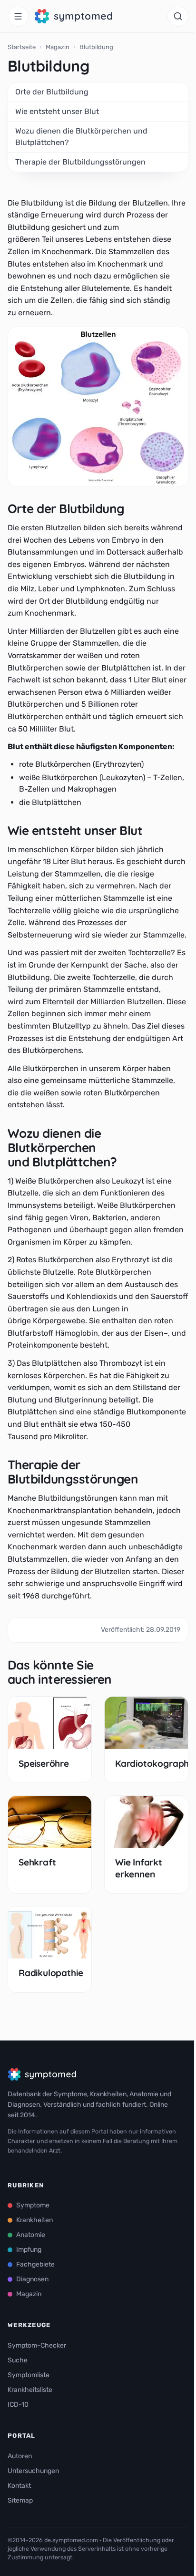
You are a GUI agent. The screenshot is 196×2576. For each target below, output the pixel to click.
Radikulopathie (51, 1973)
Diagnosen (32, 2279)
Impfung (29, 2250)
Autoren (20, 2456)
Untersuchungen (33, 2471)
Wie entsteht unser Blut (57, 111)
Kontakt (19, 2486)
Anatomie (31, 2235)
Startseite (22, 47)
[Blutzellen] (98, 407)
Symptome (33, 2205)
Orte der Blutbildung (52, 92)
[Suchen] (178, 16)
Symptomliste (29, 2375)
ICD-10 (18, 2405)
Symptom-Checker (37, 2345)
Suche (18, 2360)
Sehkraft (37, 1862)
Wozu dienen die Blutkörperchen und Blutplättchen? (81, 137)
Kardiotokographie (156, 1763)
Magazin (58, 47)
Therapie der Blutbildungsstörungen (80, 162)
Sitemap (20, 2500)
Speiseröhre (44, 1763)
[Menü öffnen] (18, 16)
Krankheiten (34, 2220)
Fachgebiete (35, 2264)
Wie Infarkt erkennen (139, 1868)
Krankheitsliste (30, 2390)
